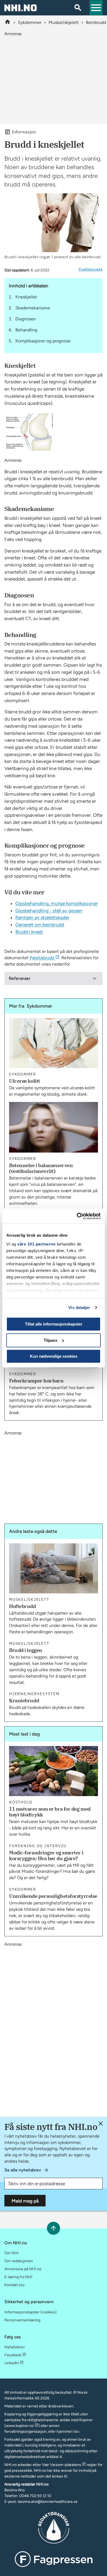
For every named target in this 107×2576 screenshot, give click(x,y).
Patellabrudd (42, 958)
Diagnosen (26, 319)
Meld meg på (25, 2201)
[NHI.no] (8, 22)
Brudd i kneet (29, 932)
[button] (96, 8)
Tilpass (50, 1340)
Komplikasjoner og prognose (43, 341)
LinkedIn (12, 2363)
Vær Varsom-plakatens (62, 2465)
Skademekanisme (33, 308)
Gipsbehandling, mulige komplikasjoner (57, 903)
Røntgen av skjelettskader (42, 917)
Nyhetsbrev (15, 2347)
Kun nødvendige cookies (54, 1356)
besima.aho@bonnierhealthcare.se (48, 2502)
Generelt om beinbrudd (40, 925)
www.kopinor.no (20, 2426)
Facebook (13, 2355)
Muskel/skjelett (64, 22)
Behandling (26, 330)
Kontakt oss (15, 2285)
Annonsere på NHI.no (23, 2269)
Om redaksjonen (19, 2261)
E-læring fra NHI (18, 2277)
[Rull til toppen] (53, 2228)
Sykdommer (30, 22)
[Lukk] (101, 2123)
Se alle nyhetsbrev (23, 2170)
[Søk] (78, 8)
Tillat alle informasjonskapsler (54, 1324)
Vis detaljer (79, 1308)
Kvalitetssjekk (91, 269)
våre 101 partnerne (36, 1244)
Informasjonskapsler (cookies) (30, 2312)
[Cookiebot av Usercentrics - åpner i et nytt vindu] (77, 1216)
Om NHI (12, 2253)
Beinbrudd (96, 22)
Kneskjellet (26, 297)
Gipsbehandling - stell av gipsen (49, 911)
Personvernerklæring (22, 2320)
